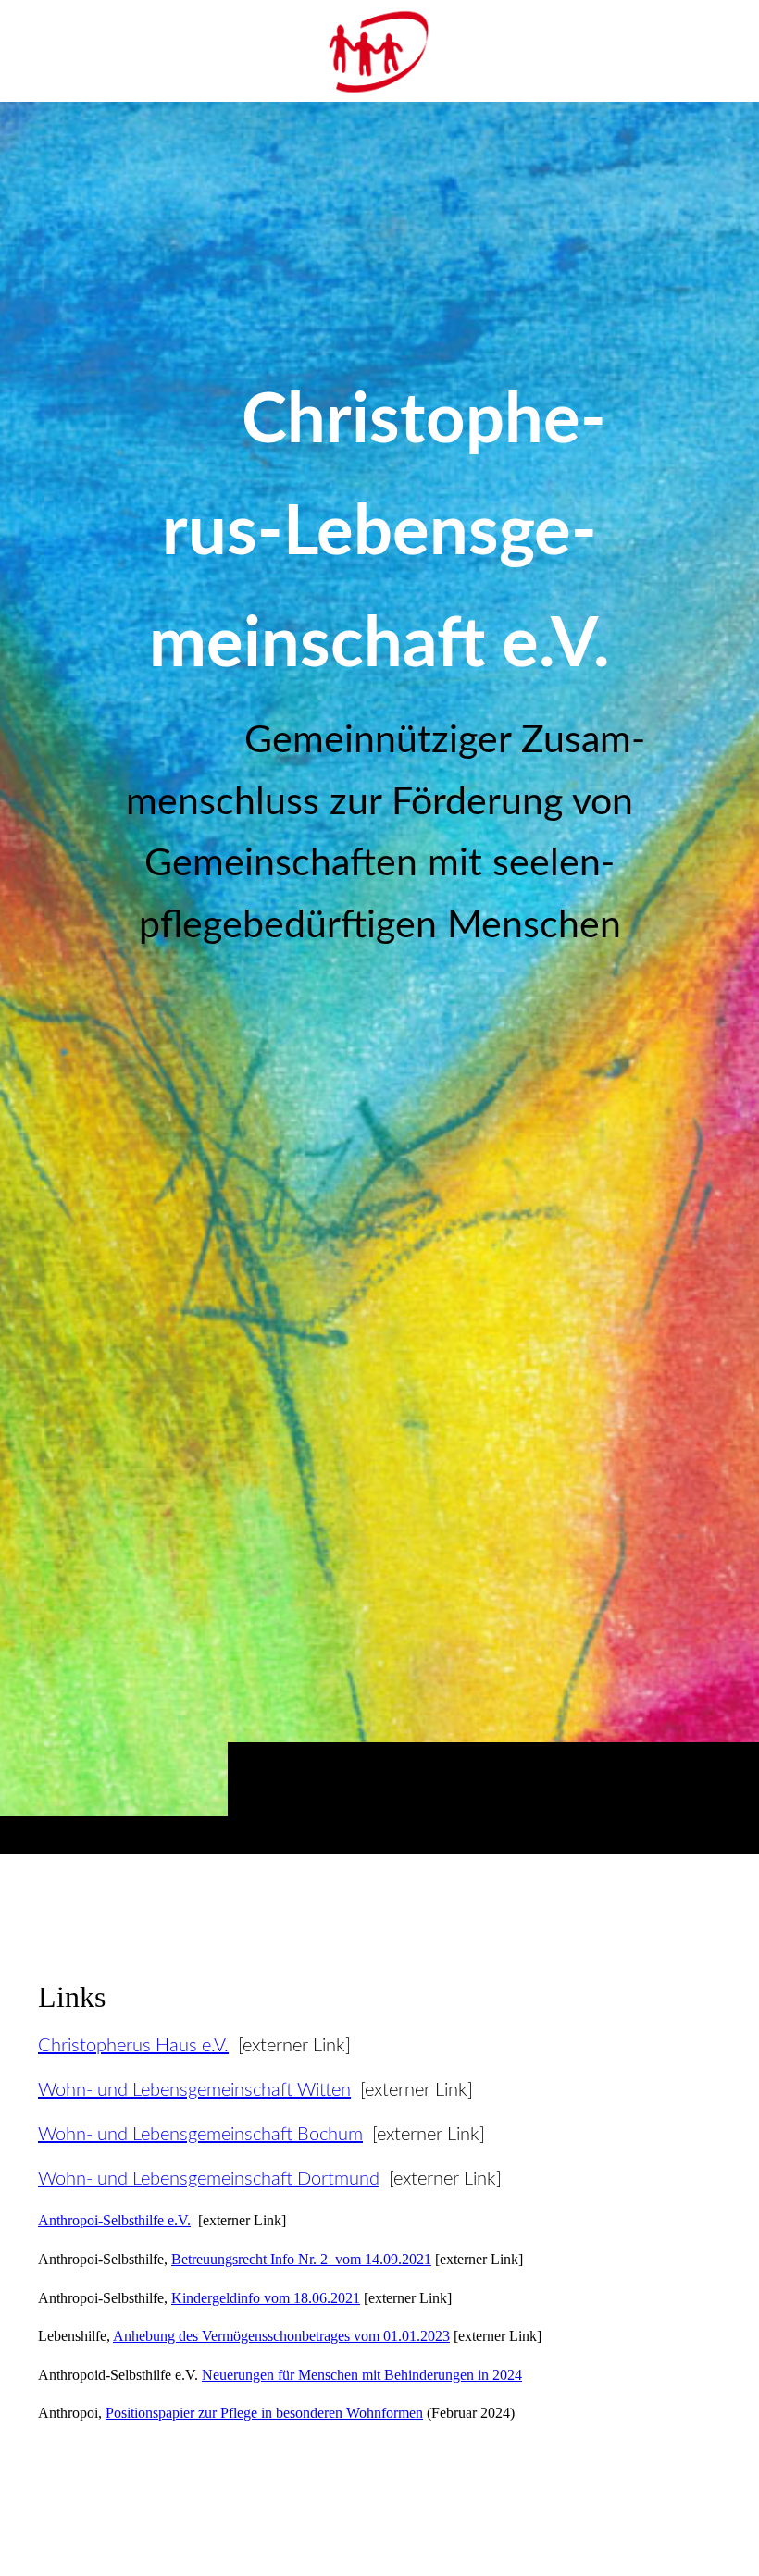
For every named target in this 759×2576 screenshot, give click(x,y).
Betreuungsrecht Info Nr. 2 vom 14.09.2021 (301, 2259)
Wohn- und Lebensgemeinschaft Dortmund (209, 2179)
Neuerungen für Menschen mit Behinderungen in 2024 (362, 2375)
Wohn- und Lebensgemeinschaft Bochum (200, 2135)
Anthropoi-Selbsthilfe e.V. (114, 2220)
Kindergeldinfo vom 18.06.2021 (266, 2298)
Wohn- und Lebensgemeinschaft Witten (194, 2090)
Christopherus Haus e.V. (133, 2046)
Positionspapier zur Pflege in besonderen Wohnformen (264, 2413)
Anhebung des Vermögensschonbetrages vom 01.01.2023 (281, 2336)
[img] (379, 978)
